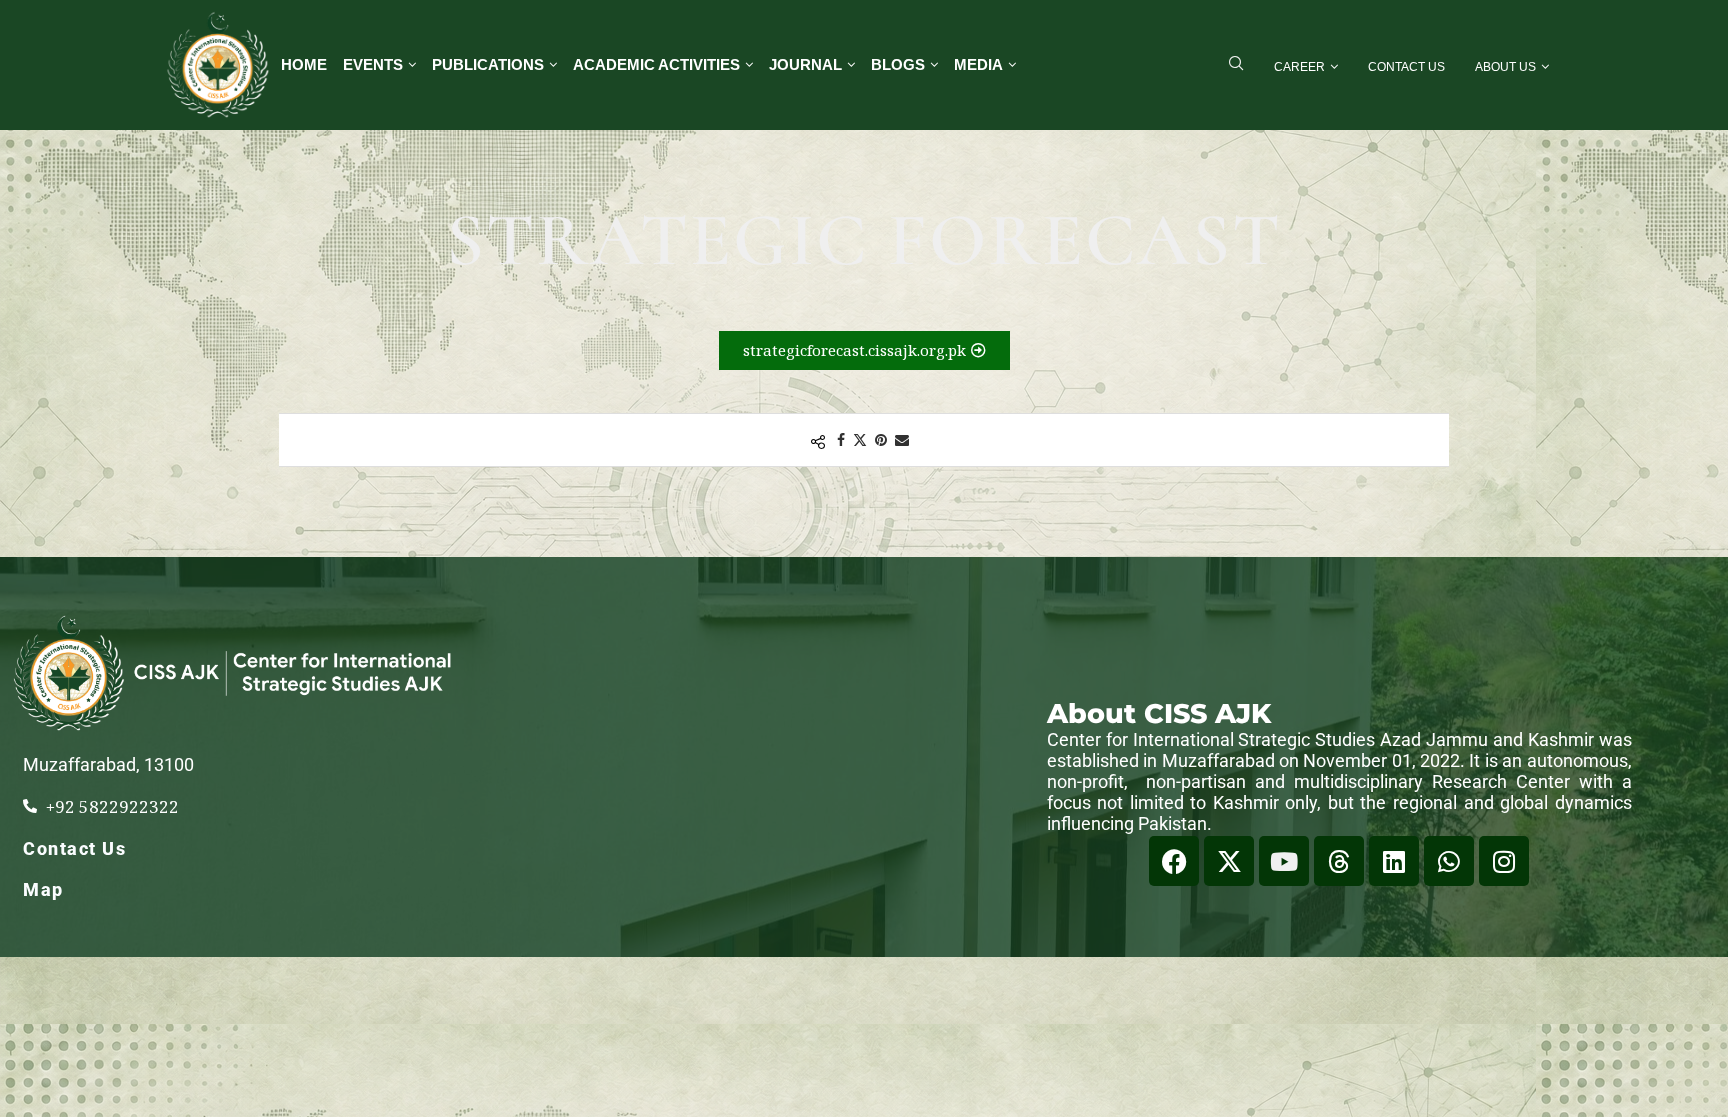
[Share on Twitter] (860, 439)
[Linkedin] (1394, 861)
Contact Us (1406, 67)
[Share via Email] (902, 439)
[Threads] (1339, 861)
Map (43, 889)
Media (978, 64)
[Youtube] (1284, 861)
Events (373, 64)
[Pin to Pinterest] (881, 439)
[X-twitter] (1229, 861)
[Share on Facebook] (841, 439)
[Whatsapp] (1449, 861)
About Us (1505, 67)
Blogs (898, 64)
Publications (488, 64)
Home (304, 64)
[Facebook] (1174, 861)
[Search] (1236, 65)
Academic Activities (656, 64)
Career (1299, 67)
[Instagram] (1504, 861)
